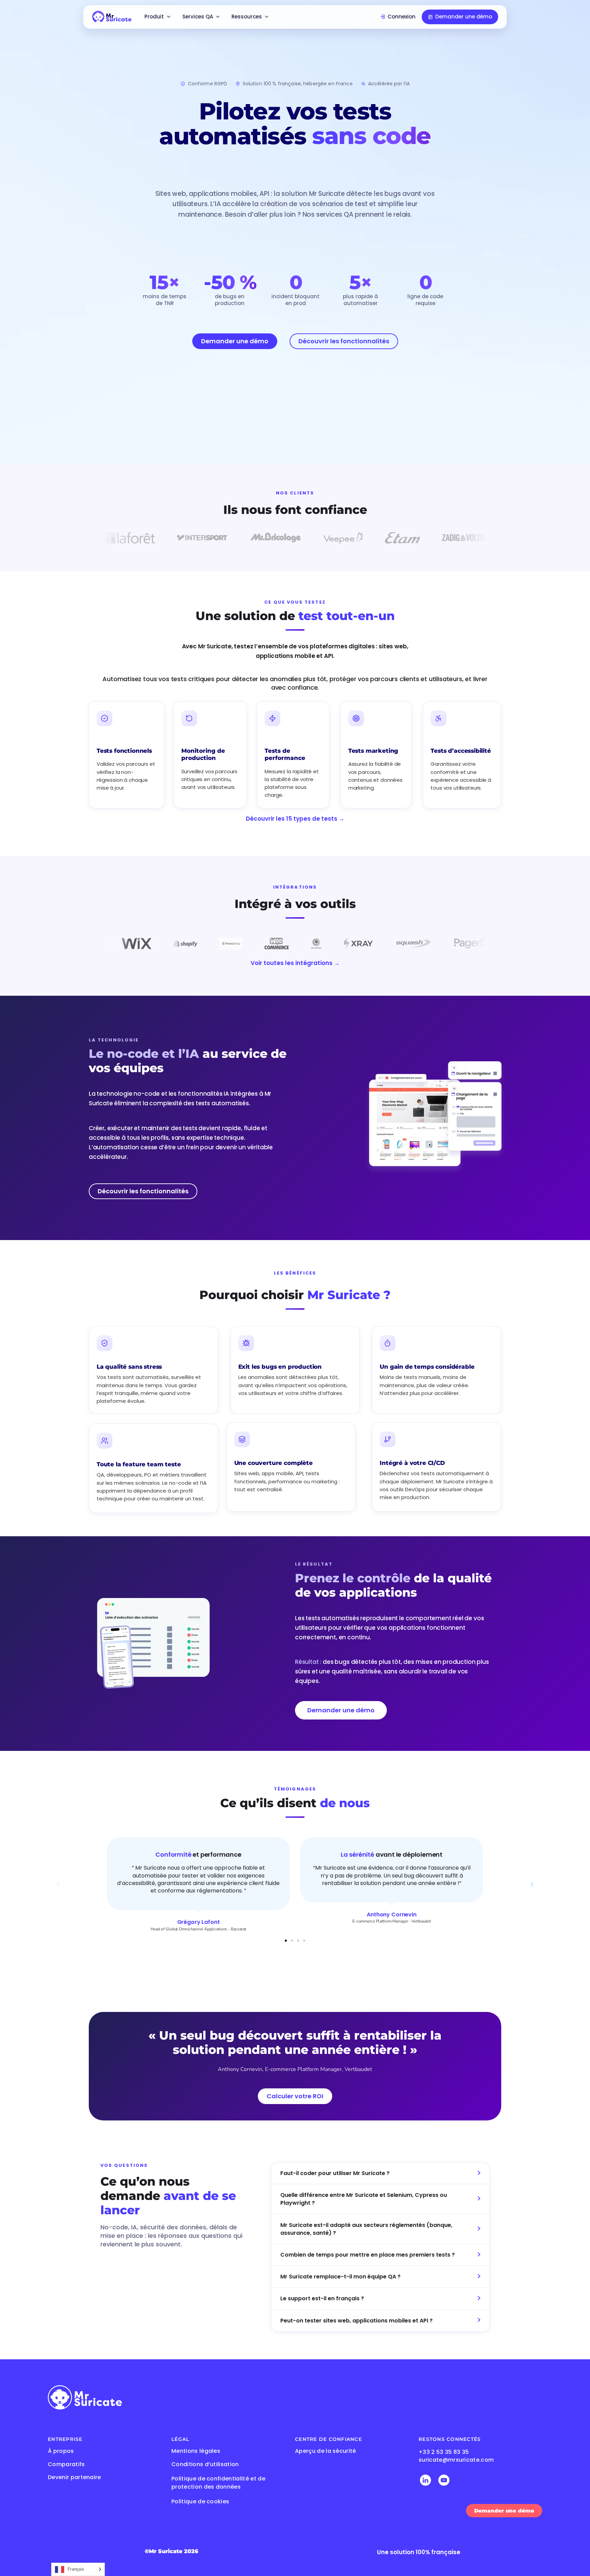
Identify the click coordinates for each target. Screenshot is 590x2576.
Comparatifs (66, 2464)
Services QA (198, 17)
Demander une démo (464, 17)
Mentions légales (196, 2451)
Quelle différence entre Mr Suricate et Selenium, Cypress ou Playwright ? (364, 2199)
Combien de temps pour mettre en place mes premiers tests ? (368, 2255)
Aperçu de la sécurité (326, 2451)
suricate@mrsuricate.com (456, 2460)
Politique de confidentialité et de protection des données (218, 2483)
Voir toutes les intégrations (295, 963)
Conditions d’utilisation (205, 2464)
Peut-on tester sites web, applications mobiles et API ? (356, 2320)
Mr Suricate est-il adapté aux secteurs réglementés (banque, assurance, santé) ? (366, 2229)
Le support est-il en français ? (322, 2298)
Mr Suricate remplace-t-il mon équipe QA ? (340, 2277)
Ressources (247, 17)
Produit (154, 17)
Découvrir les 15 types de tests (295, 819)
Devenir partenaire (74, 2477)
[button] (58, 1885)
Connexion (402, 17)
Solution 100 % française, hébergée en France (298, 84)
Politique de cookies (200, 2501)
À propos (61, 2451)
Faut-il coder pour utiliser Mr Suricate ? (335, 2173)
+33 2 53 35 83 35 (444, 2452)
